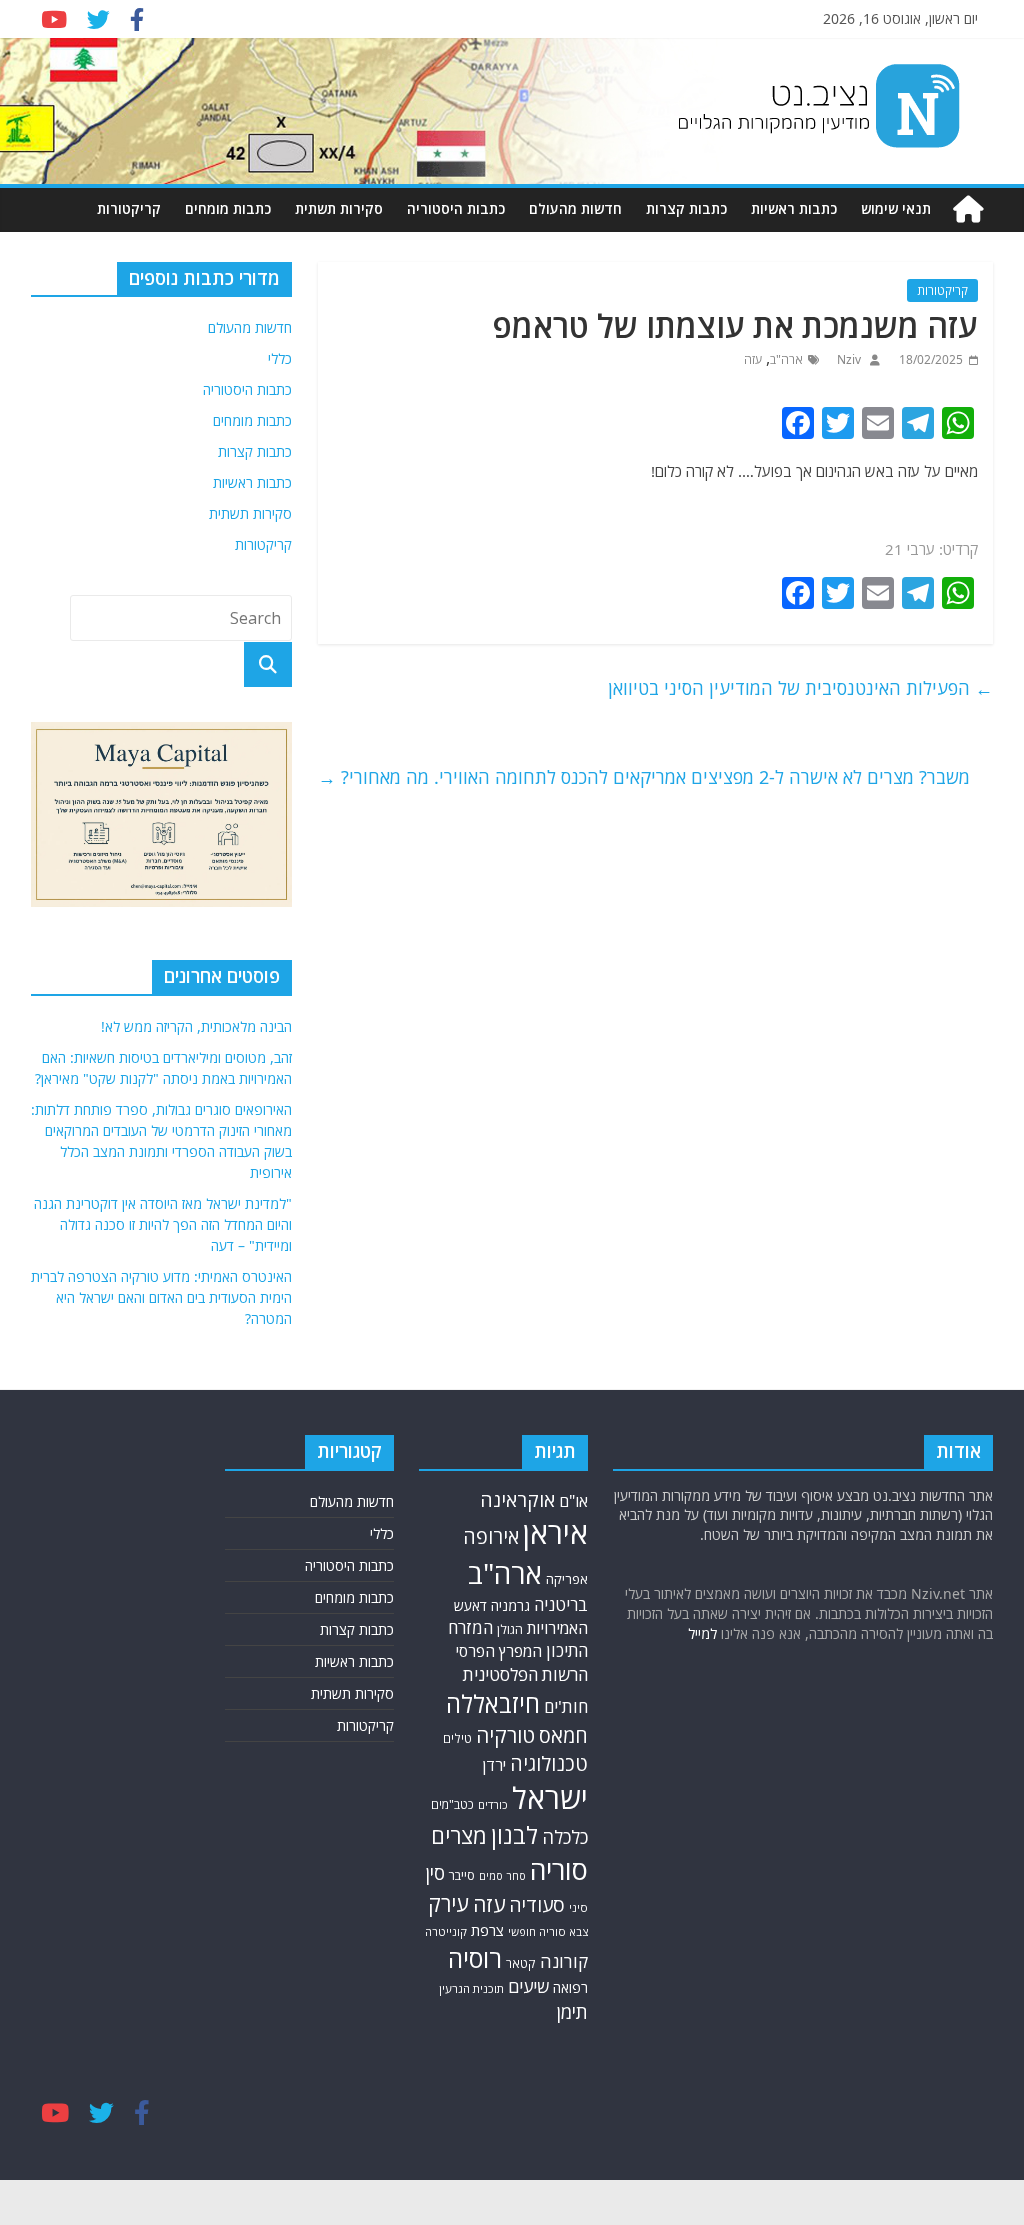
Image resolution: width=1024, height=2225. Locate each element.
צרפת (487, 1930)
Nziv (847, 359)
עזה (753, 359)
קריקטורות (129, 208)
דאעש (470, 1605)
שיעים (528, 1986)
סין (435, 1873)
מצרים (459, 1835)
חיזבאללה (493, 1703)
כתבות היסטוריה (456, 208)
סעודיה (537, 1905)
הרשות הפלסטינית (525, 1674)
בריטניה (561, 1604)
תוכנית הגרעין (471, 1988)
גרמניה (510, 1605)
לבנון (514, 1835)
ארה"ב (786, 359)
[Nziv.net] (968, 209)
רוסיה (475, 1958)
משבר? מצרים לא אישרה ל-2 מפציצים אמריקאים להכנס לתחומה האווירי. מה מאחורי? (644, 777)
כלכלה (565, 1836)
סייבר (462, 1875)
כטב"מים (452, 1804)
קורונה (564, 1961)
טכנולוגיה (549, 1763)
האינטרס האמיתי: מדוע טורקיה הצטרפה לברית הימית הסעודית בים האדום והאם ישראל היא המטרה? (161, 1297)
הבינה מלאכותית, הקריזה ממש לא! (196, 1026)
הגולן (510, 1629)
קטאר (521, 1963)
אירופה (491, 1536)
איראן (555, 1533)
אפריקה (567, 1579)
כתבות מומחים (228, 208)
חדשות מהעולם (575, 208)
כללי (280, 358)
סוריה (559, 1869)
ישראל (550, 1798)
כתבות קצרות (686, 208)
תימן (572, 2011)
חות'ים (566, 1706)
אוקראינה (517, 1499)
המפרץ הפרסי (499, 1651)
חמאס (563, 1735)
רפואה (570, 1987)
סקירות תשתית (339, 208)
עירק (448, 1903)
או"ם (573, 1501)
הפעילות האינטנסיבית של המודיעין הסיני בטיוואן (800, 688)
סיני (578, 1907)
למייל (702, 1633)
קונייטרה (446, 1931)
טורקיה (505, 1735)
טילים (457, 1738)
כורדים (493, 1804)
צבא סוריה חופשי (548, 1931)
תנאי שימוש (896, 208)
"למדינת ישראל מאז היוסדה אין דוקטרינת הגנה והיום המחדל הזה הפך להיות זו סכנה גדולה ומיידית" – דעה (163, 1224)
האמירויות (557, 1628)
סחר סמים (502, 1876)
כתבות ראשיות (794, 208)
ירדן (494, 1765)
